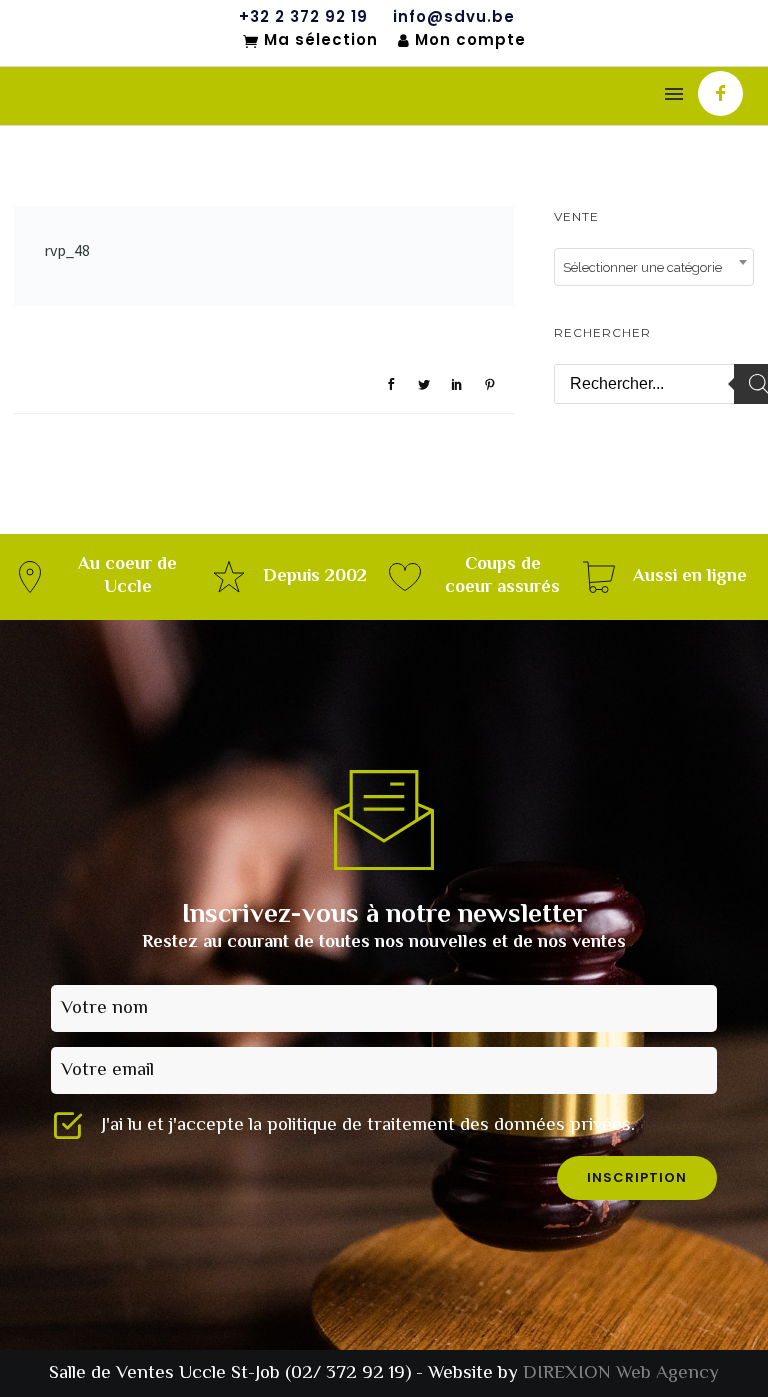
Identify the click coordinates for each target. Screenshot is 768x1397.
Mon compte (470, 40)
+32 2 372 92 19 (303, 17)
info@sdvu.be (454, 17)
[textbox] (654, 268)
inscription (637, 1177)
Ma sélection (321, 41)
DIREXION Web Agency (621, 1373)
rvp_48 (67, 250)
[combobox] (654, 267)
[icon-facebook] (720, 93)
